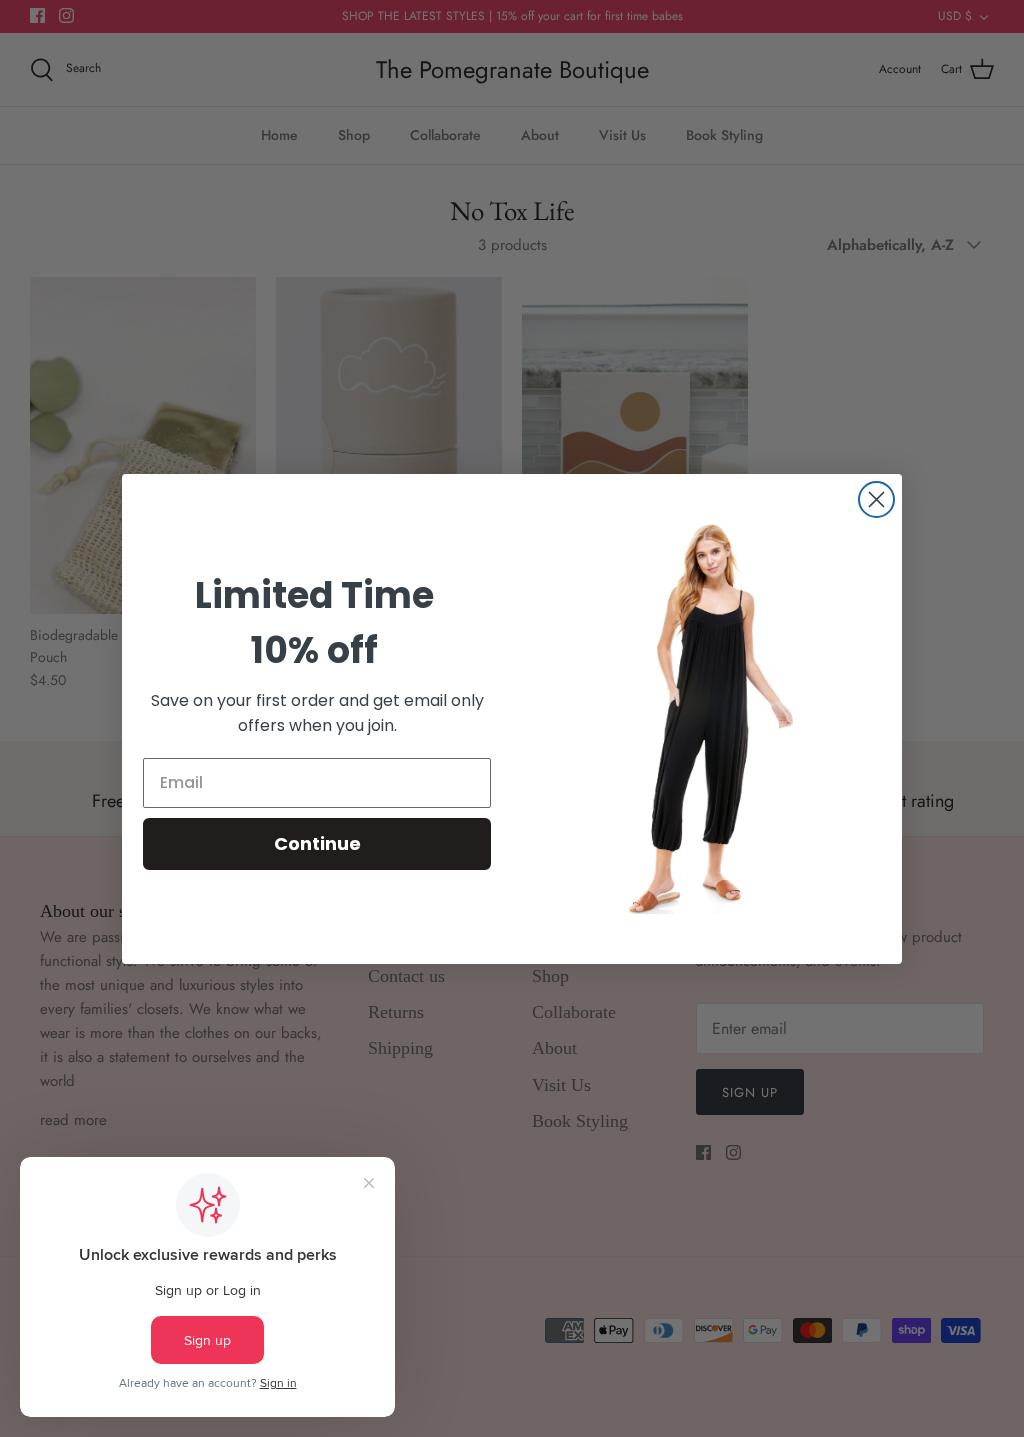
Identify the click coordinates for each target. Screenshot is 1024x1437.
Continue (317, 843)
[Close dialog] (876, 499)
